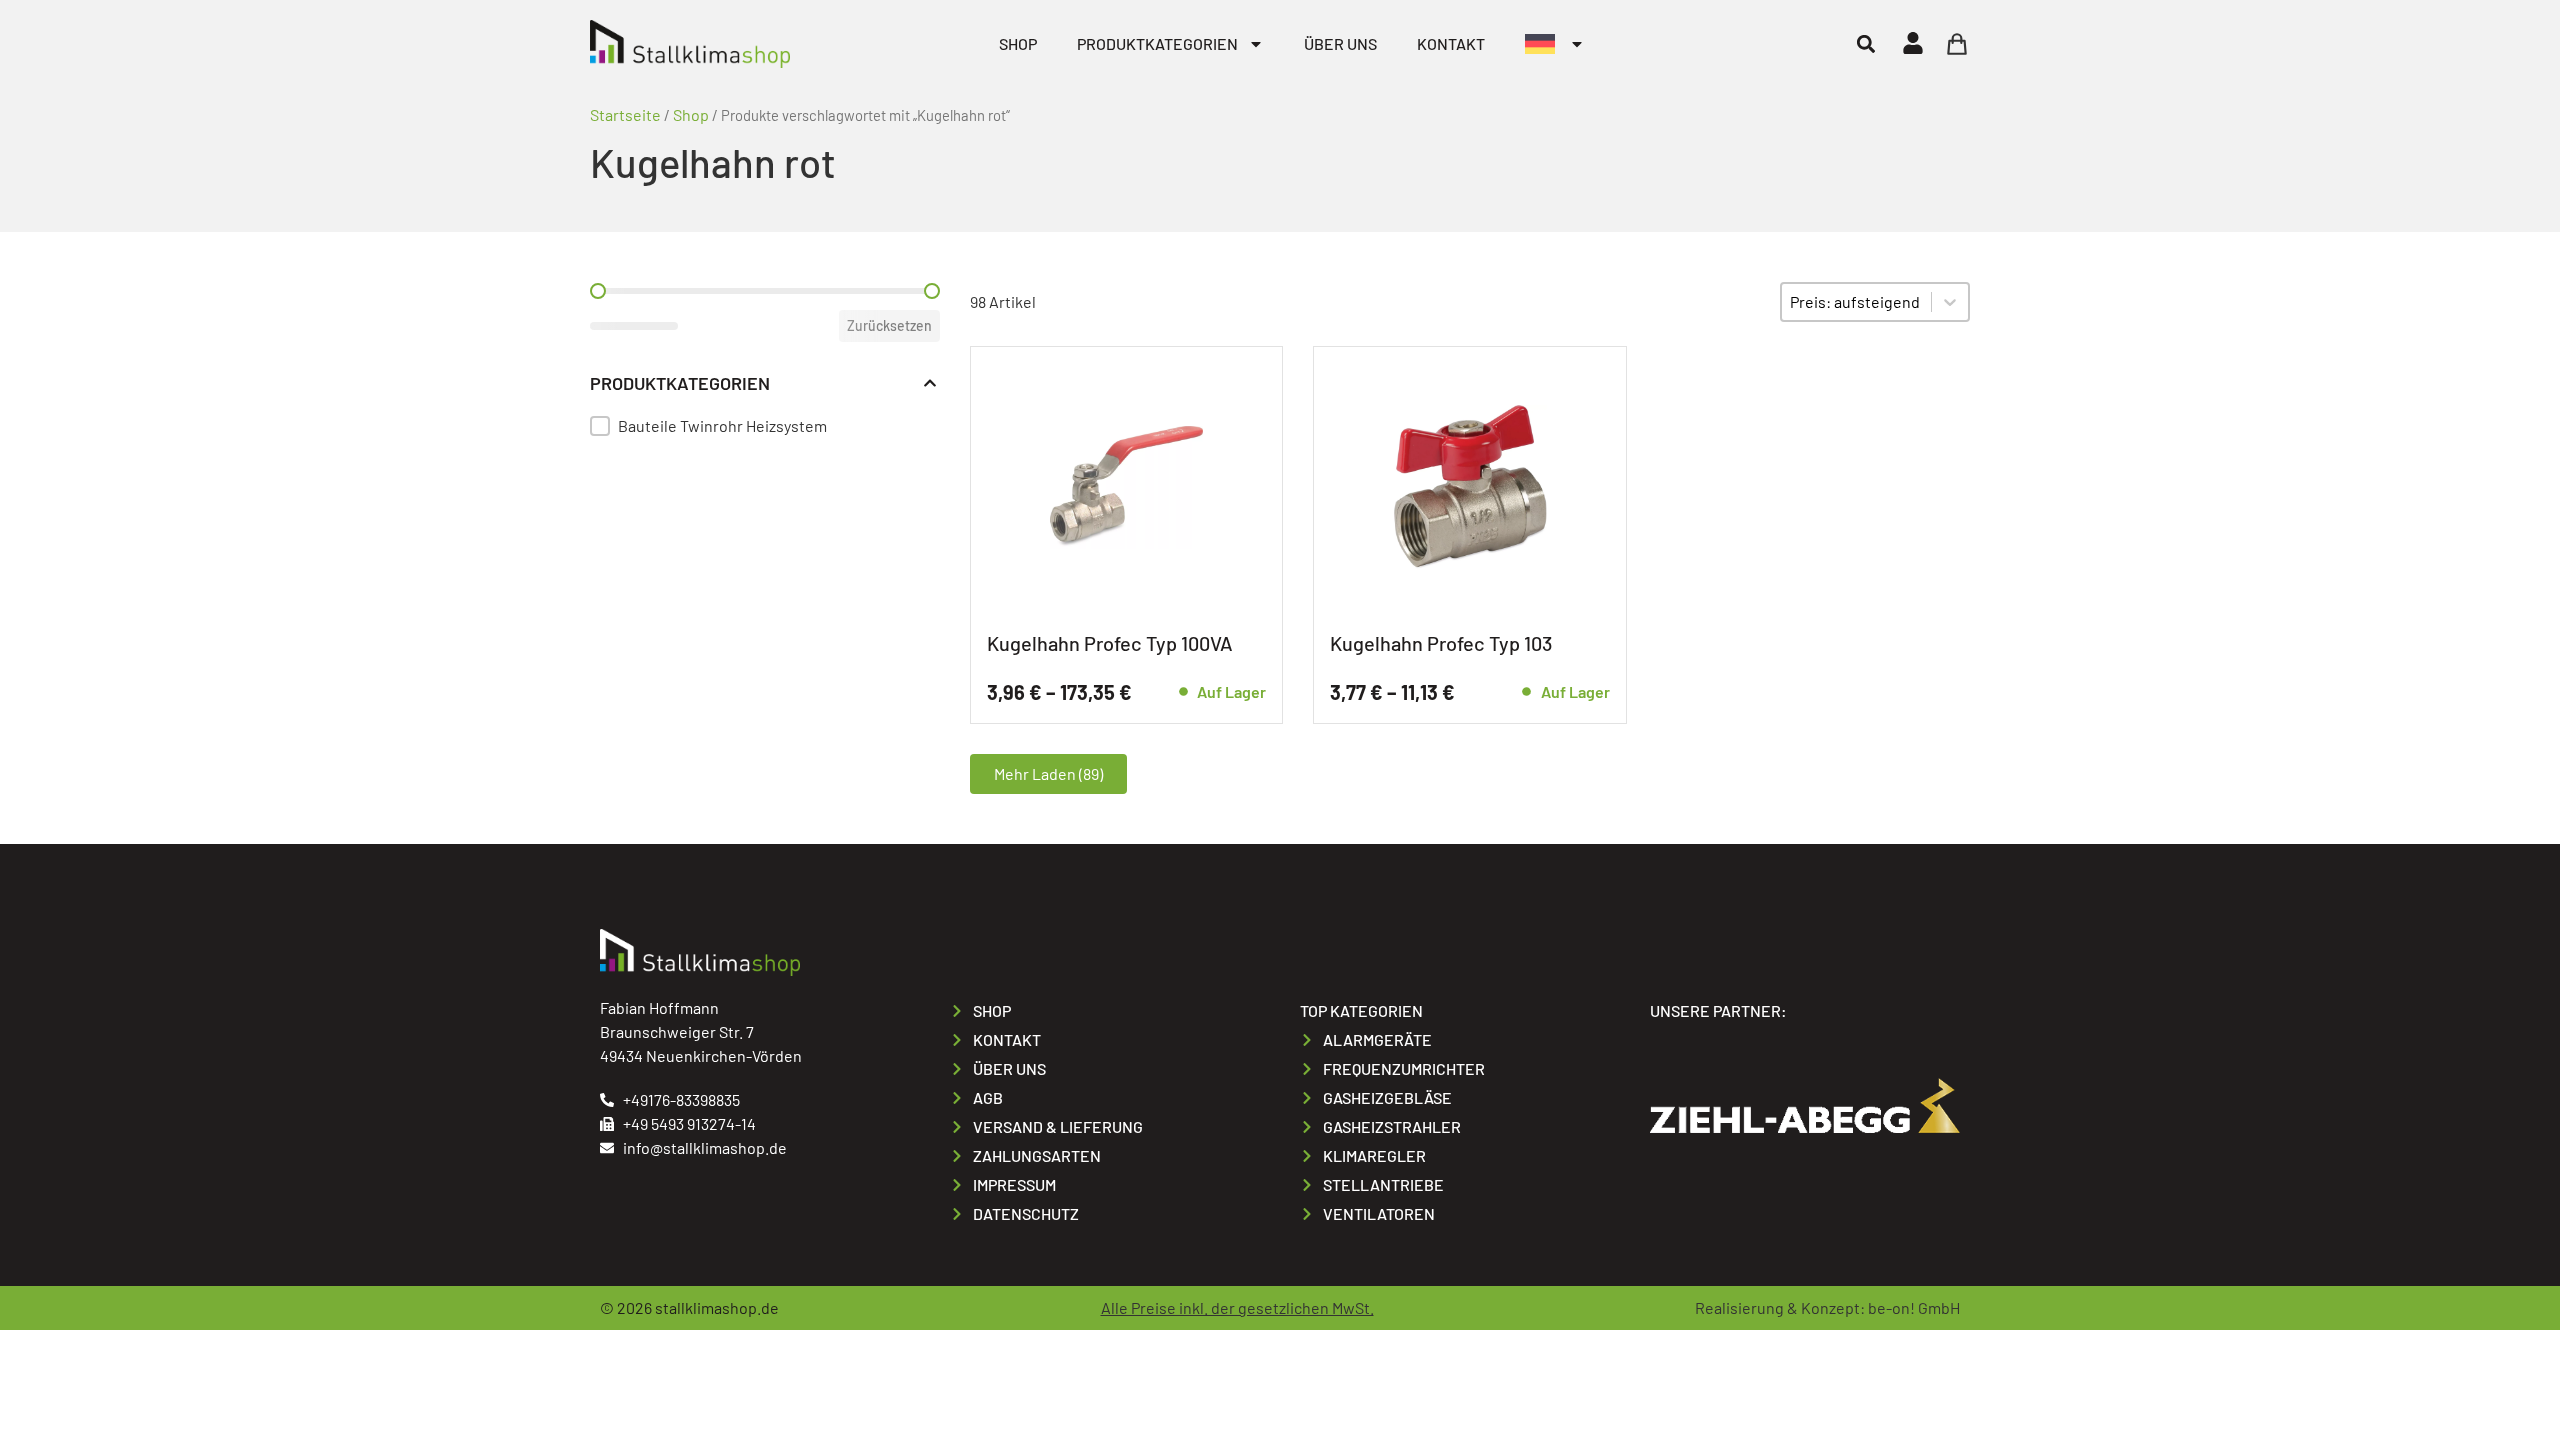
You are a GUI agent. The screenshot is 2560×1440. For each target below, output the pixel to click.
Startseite (625, 114)
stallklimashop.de (717, 1307)
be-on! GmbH (1914, 1307)
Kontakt (1451, 43)
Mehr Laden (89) (1048, 773)
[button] (1865, 43)
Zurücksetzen (889, 325)
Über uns (1340, 43)
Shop (1018, 43)
